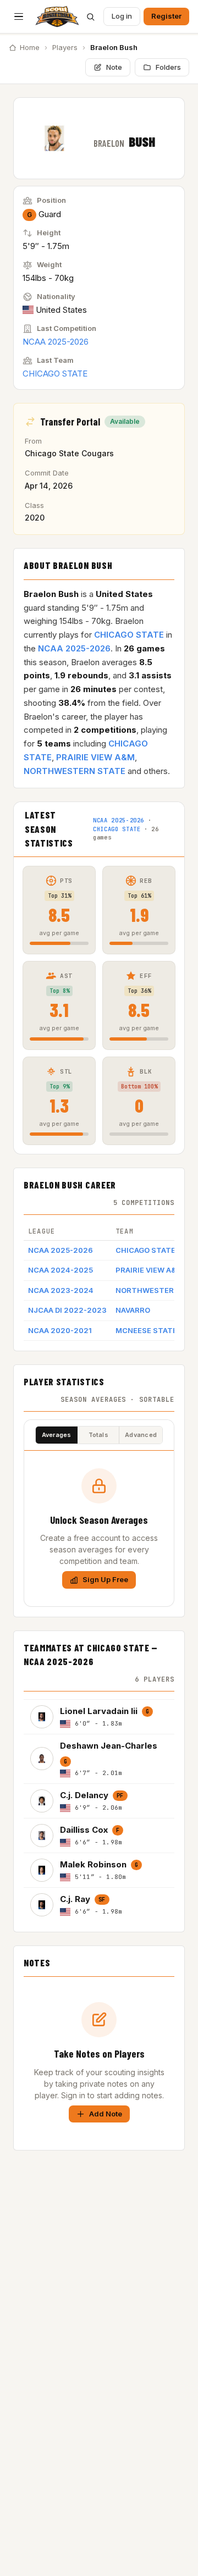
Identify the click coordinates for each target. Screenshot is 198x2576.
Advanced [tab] (141, 1435)
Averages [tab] (57, 1435)
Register (166, 16)
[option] (99, 1717)
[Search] (90, 16)
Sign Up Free (105, 1579)
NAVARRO (133, 1310)
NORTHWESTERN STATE (75, 771)
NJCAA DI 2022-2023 (67, 1310)
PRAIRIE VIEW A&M (95, 757)
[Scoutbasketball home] (57, 16)
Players (65, 47)
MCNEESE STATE (146, 1330)
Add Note (106, 2114)
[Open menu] (19, 16)
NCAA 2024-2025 (61, 1270)
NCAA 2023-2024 (61, 1290)
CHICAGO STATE (55, 374)
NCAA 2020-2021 (60, 1330)
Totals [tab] (98, 1435)
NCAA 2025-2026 (56, 342)
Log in (122, 16)
